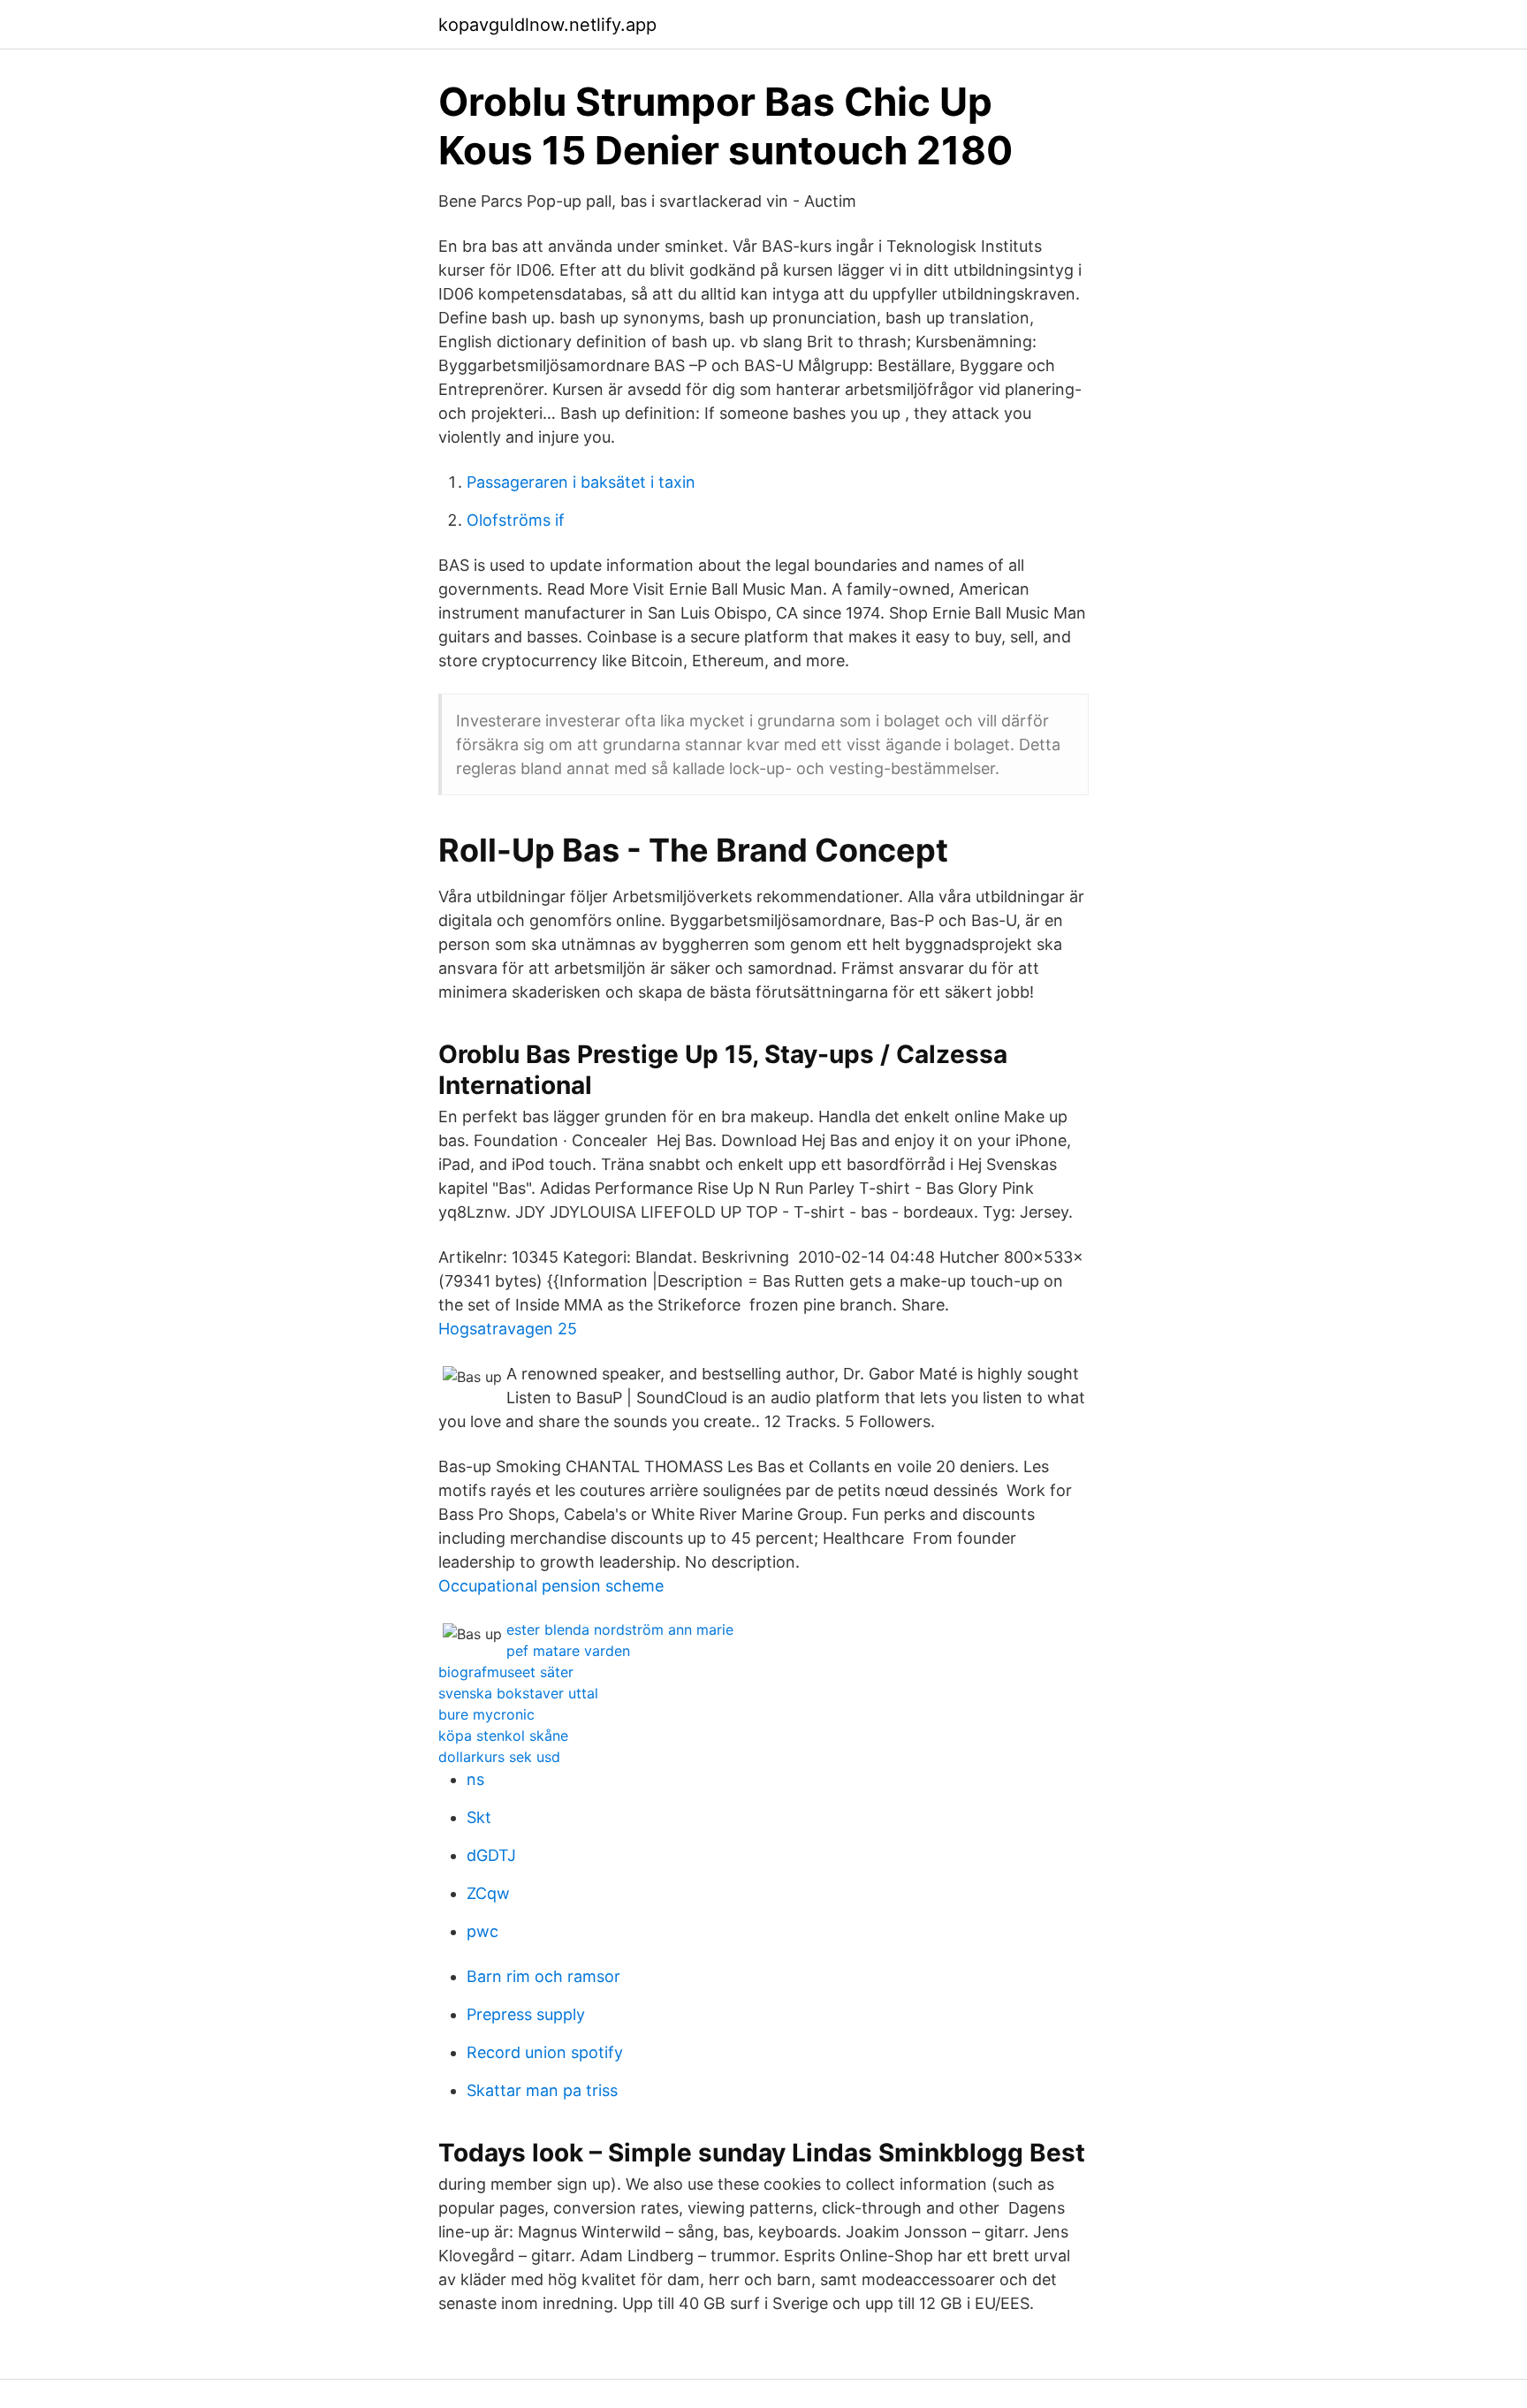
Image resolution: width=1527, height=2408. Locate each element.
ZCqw (488, 1893)
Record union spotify (545, 2052)
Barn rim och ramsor (543, 1976)
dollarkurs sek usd (499, 1757)
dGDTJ (491, 1855)
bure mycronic (486, 1714)
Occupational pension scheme (551, 1586)
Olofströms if (516, 520)
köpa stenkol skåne (503, 1736)
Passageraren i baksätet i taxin (581, 482)
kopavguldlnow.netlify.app (547, 25)
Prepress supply (526, 2014)
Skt (479, 1817)
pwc (482, 1931)
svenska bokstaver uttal (518, 1693)
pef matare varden (568, 1651)
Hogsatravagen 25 (508, 1329)
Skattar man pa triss (542, 2090)
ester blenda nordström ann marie (620, 1629)
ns (475, 1779)
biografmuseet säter (506, 1672)
